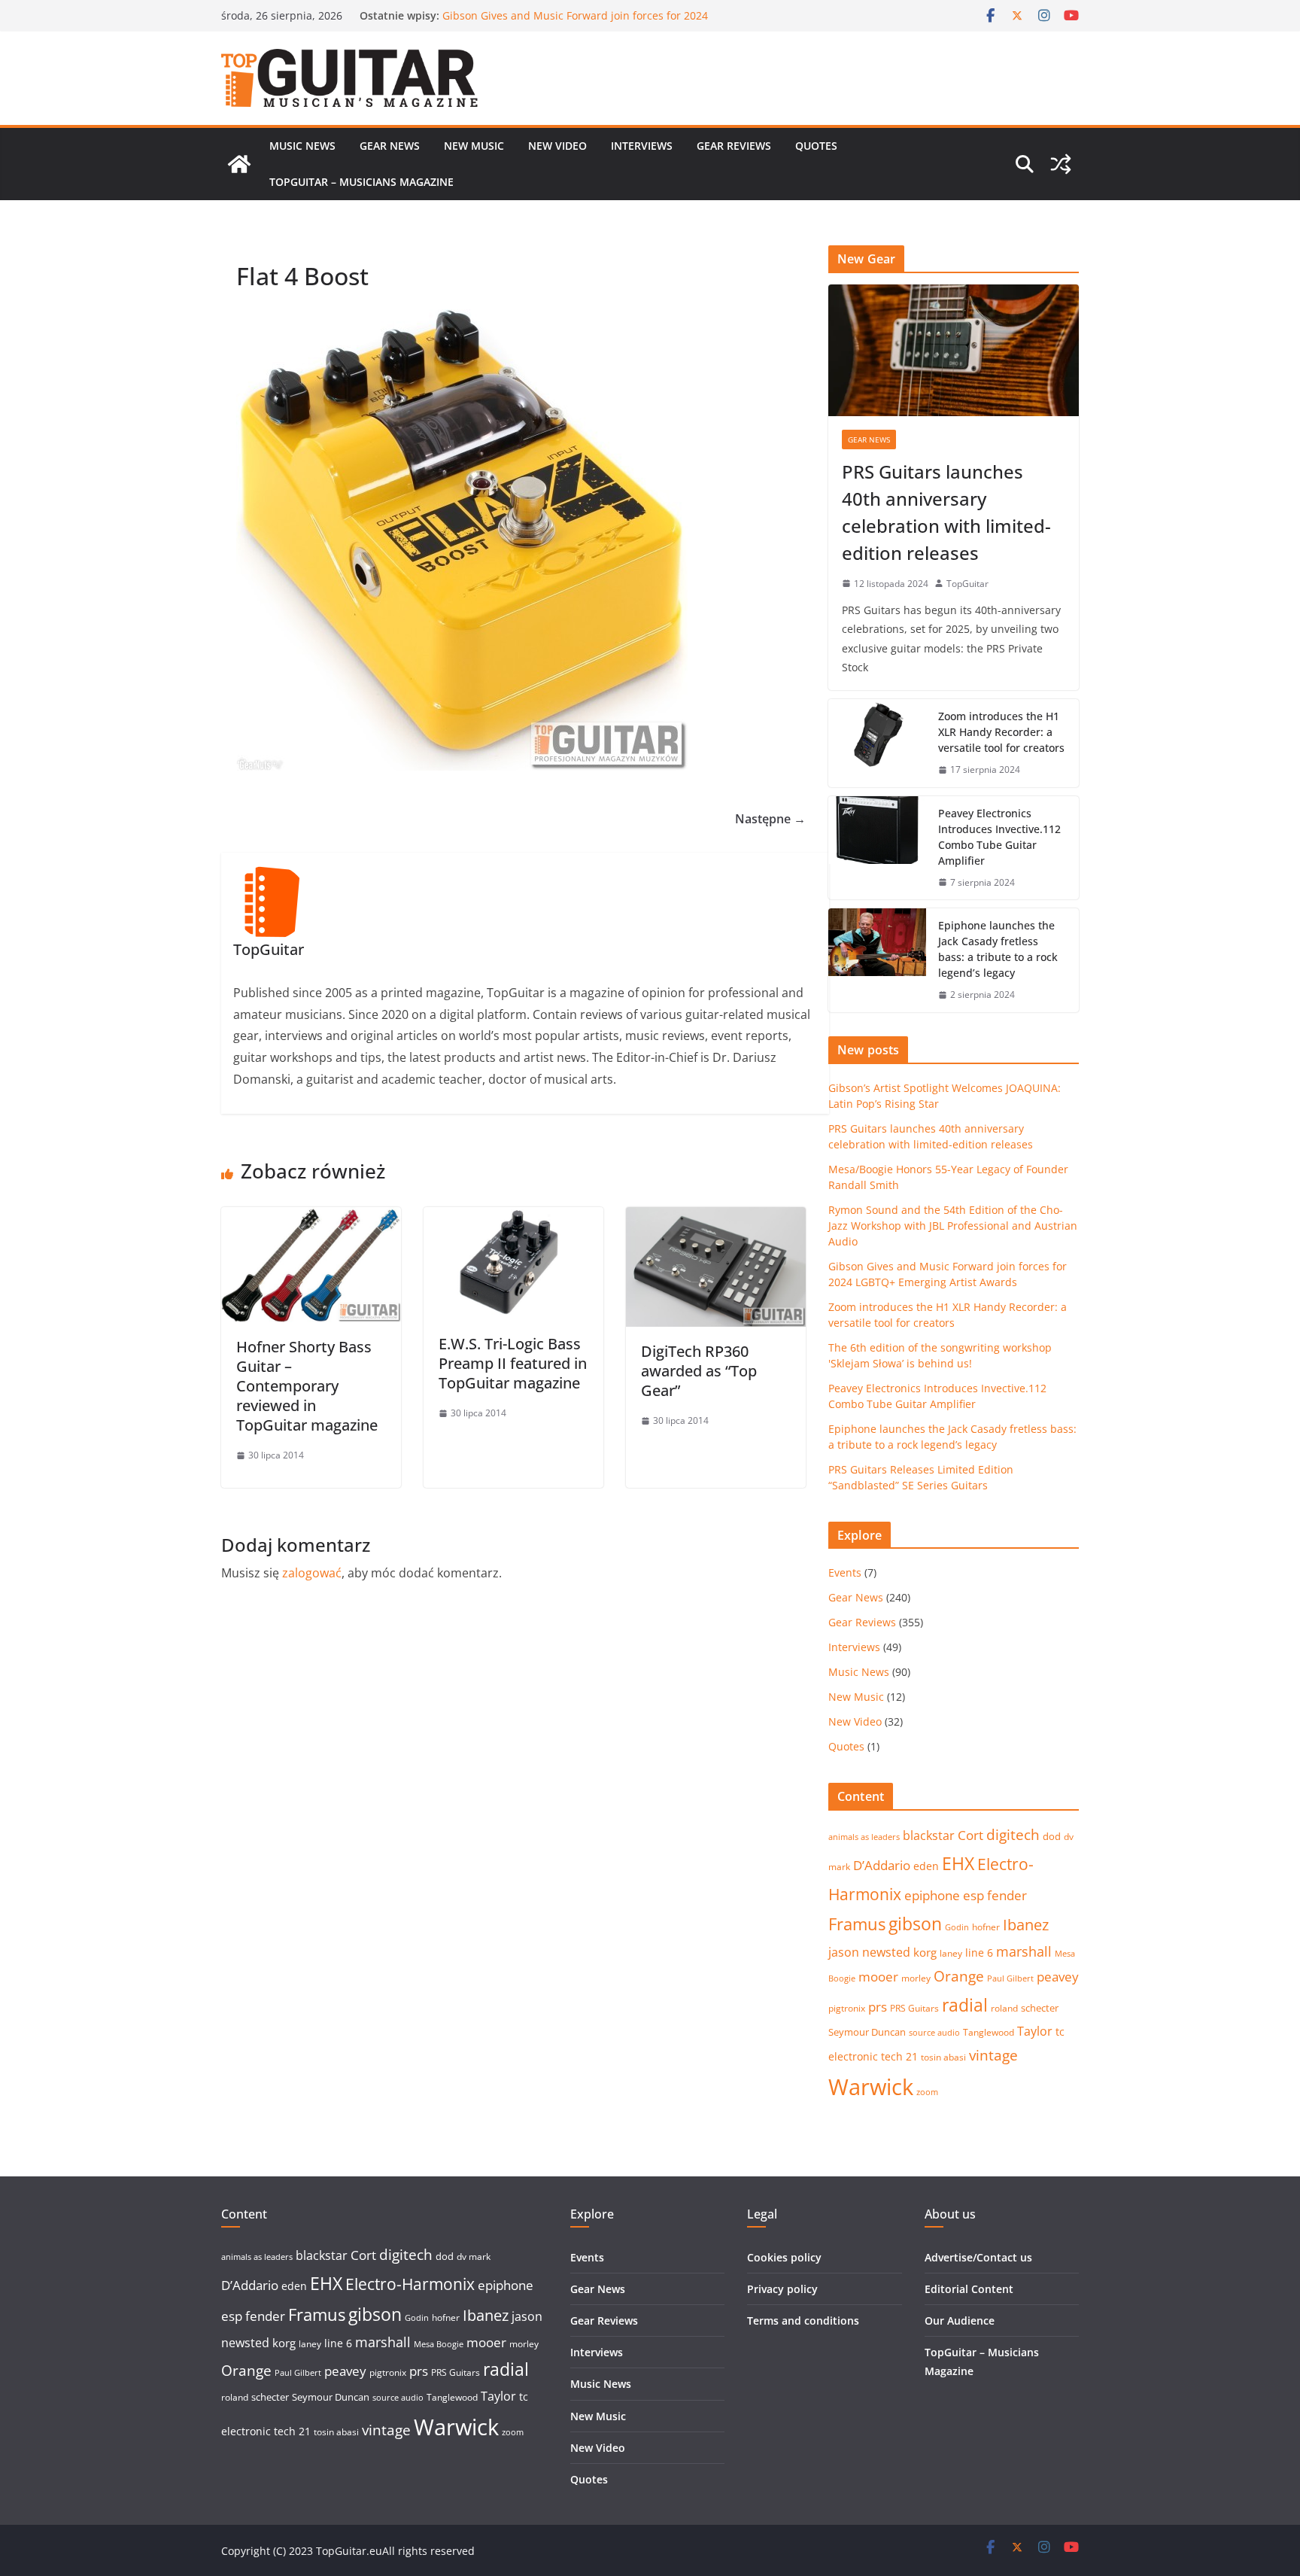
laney (951, 1953)
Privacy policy (782, 2289)
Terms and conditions (803, 2321)
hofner (986, 1927)
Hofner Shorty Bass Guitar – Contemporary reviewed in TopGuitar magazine (307, 1386)
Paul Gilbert (1010, 1978)
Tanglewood (989, 2032)
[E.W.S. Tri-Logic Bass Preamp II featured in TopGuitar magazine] (513, 1218)
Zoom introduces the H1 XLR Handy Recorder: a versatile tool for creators (1001, 732)
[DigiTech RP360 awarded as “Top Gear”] (716, 1218)
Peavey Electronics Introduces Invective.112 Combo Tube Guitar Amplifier (999, 837)
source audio (934, 2033)
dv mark (474, 2257)
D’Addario (882, 1865)
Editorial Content (969, 2289)
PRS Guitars (914, 2008)
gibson (915, 1924)
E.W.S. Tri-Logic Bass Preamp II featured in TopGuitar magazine (513, 1363)
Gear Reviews (734, 146)
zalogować (312, 1573)
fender (1007, 1895)
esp (973, 1895)
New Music (474, 146)
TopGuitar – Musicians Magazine (361, 182)
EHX (958, 1863)
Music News (302, 146)
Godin (957, 1927)
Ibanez (1026, 1925)
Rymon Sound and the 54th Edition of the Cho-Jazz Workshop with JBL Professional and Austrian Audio (572, 23)
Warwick (871, 2087)
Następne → (770, 819)
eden (926, 1866)
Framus (857, 1924)
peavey (1058, 1977)
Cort (970, 1835)
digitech (1013, 1835)
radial (965, 2005)
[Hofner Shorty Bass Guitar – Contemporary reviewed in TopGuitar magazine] (311, 1218)
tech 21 (899, 2056)
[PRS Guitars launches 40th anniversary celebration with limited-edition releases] (954, 350)
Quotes (816, 146)
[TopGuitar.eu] (239, 164)
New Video (557, 146)
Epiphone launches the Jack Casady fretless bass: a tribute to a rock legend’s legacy (998, 949)
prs (878, 2007)
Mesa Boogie (439, 2344)
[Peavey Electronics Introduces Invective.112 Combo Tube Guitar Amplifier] (877, 848)
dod (1052, 1836)
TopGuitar (967, 584)
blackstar (929, 1835)
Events (845, 1572)
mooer (878, 1977)
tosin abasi (943, 2057)
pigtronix (847, 2008)
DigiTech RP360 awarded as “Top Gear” (699, 1371)
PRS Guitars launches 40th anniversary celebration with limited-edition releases (946, 512)
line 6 (979, 1953)
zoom (927, 2092)
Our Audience (960, 2321)
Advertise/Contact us (978, 2257)
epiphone (932, 1895)
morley (916, 1978)
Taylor (1035, 2031)
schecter (1040, 2008)
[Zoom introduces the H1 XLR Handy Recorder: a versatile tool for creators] (877, 743)
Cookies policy (784, 2257)
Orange (959, 1976)
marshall (1024, 1951)
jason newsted (869, 1952)
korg (925, 1952)
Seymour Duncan (867, 2032)
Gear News (390, 146)
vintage (993, 2055)
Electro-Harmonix (410, 2284)
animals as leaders (864, 1837)
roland (1004, 2008)
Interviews (642, 146)
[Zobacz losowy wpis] (1061, 164)
